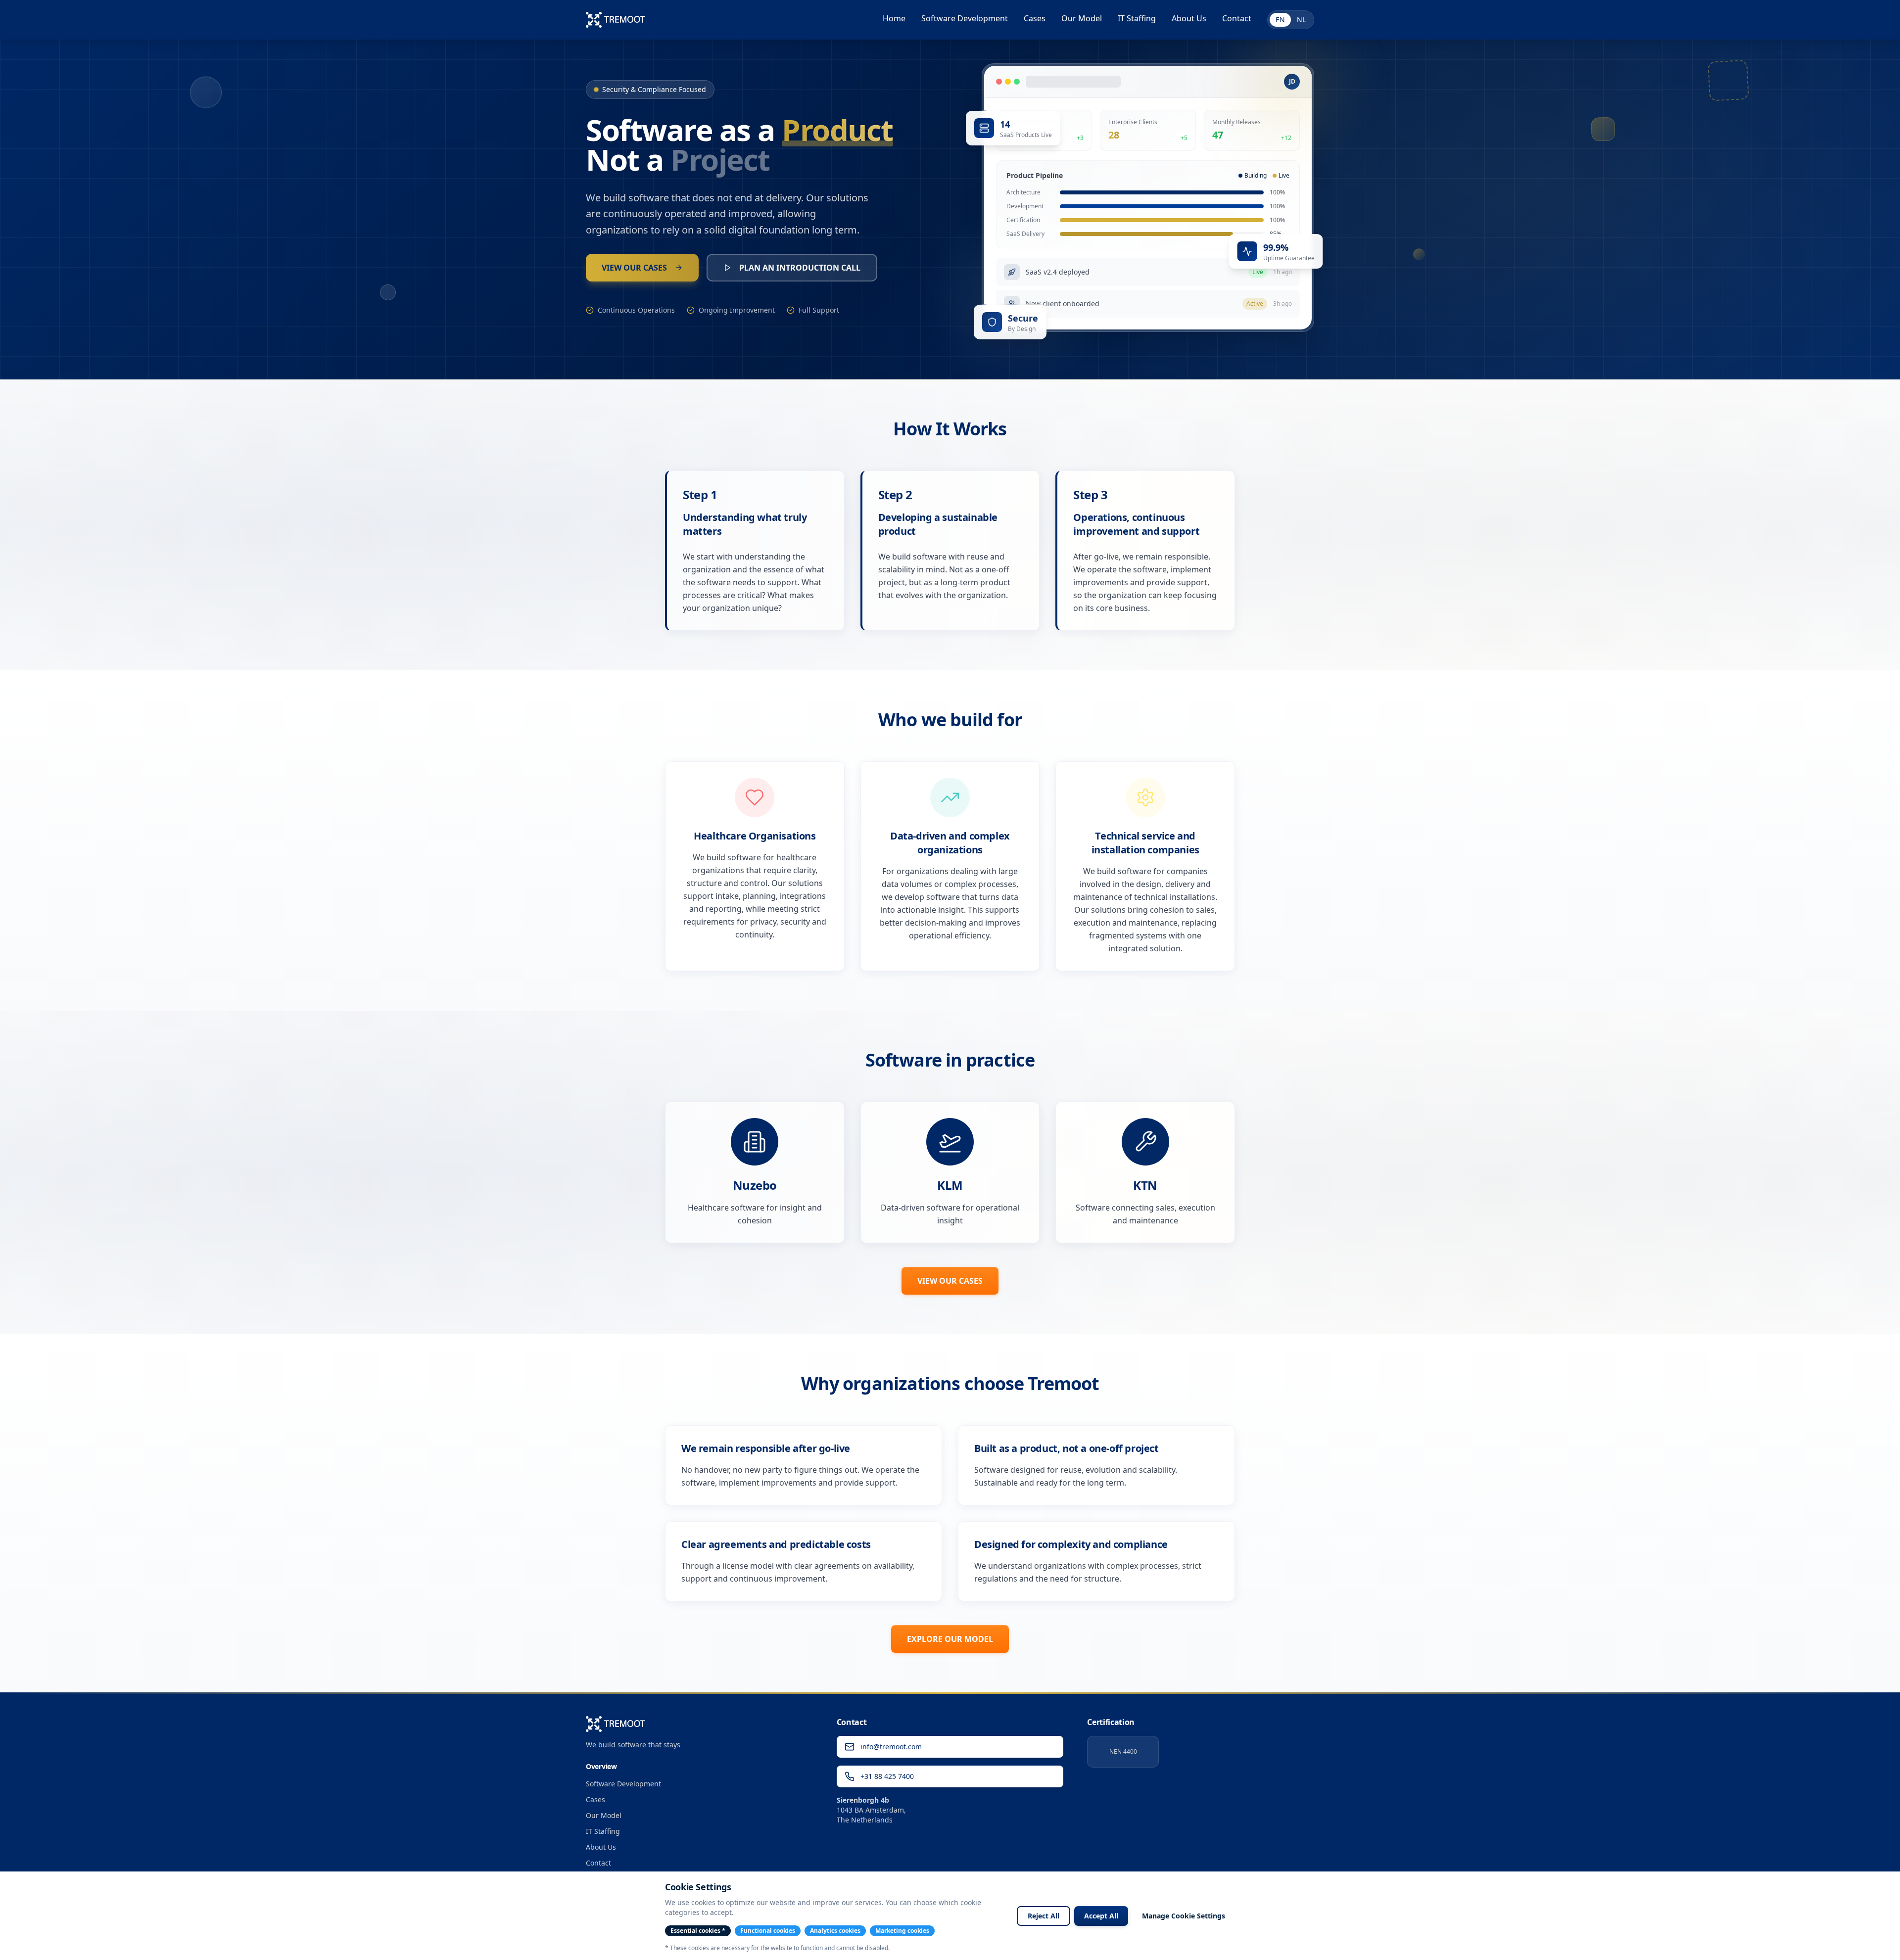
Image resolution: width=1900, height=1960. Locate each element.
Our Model (1082, 18)
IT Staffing (1137, 18)
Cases (1035, 18)
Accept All (1101, 1916)
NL (1301, 20)
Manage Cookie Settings (1184, 1916)
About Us (1189, 18)
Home (894, 18)
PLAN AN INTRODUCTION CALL (800, 268)
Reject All (1044, 1916)
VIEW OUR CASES (634, 268)
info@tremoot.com (891, 1747)
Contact (1237, 18)
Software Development (965, 18)
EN (1280, 20)
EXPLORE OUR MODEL (950, 1639)
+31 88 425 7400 (887, 1776)
